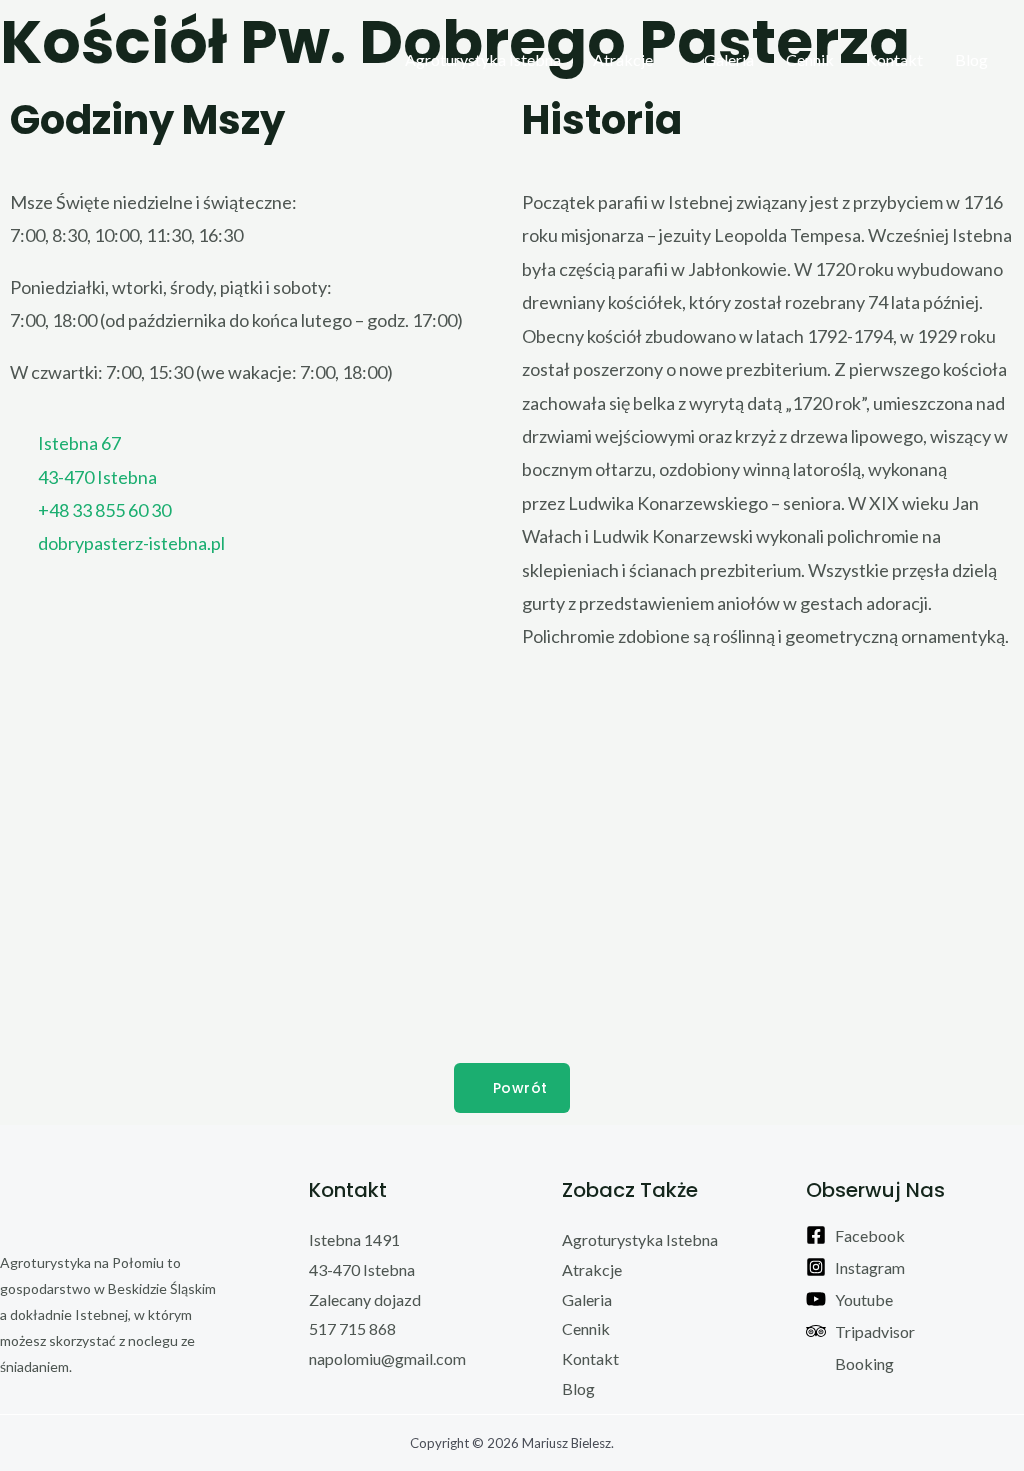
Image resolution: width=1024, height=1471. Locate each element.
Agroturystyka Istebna (483, 59)
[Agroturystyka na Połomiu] (65, 59)
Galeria (729, 59)
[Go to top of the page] (109, 1205)
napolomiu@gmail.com (387, 1358)
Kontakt (894, 59)
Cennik (810, 59)
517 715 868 (352, 1328)
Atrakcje (623, 59)
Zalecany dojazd (365, 1299)
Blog (971, 59)
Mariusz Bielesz (566, 1443)
